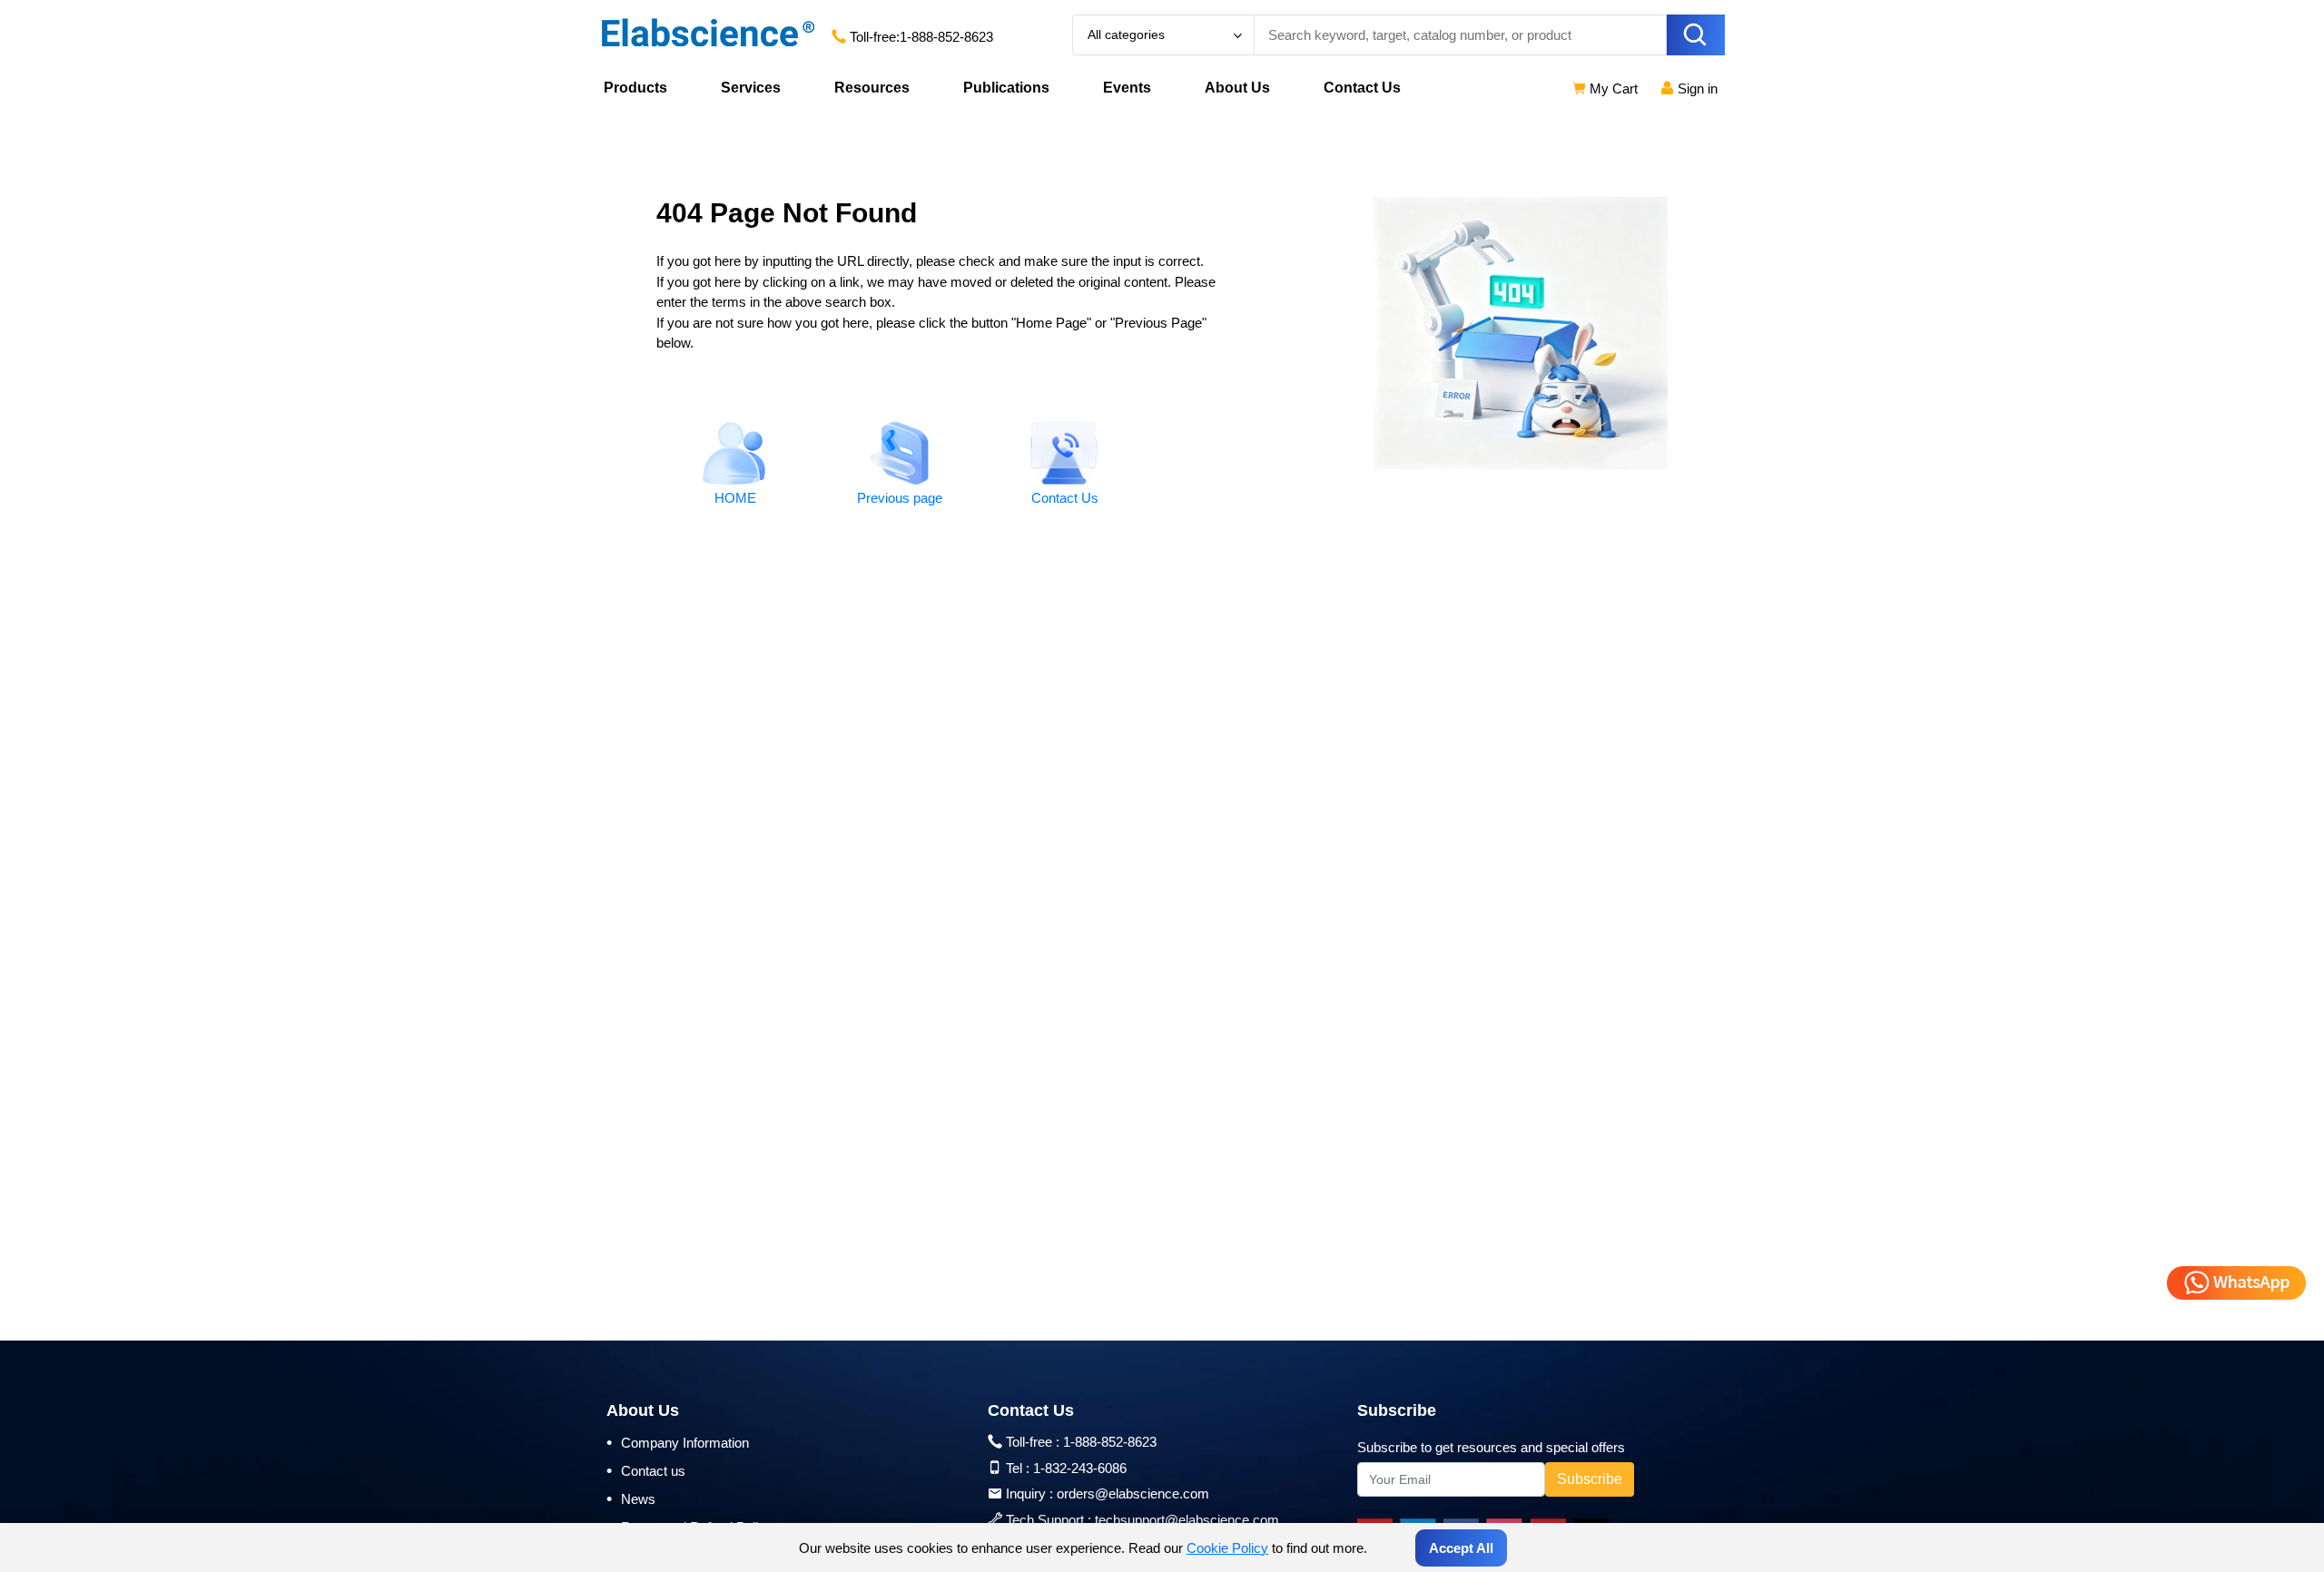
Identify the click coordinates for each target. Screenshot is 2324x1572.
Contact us (646, 1470)
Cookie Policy (1227, 1548)
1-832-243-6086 (1080, 1468)
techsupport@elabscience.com (1187, 1520)
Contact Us (1362, 88)
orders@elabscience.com (1133, 1493)
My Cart (1612, 88)
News (631, 1498)
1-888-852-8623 (946, 37)
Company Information (678, 1442)
